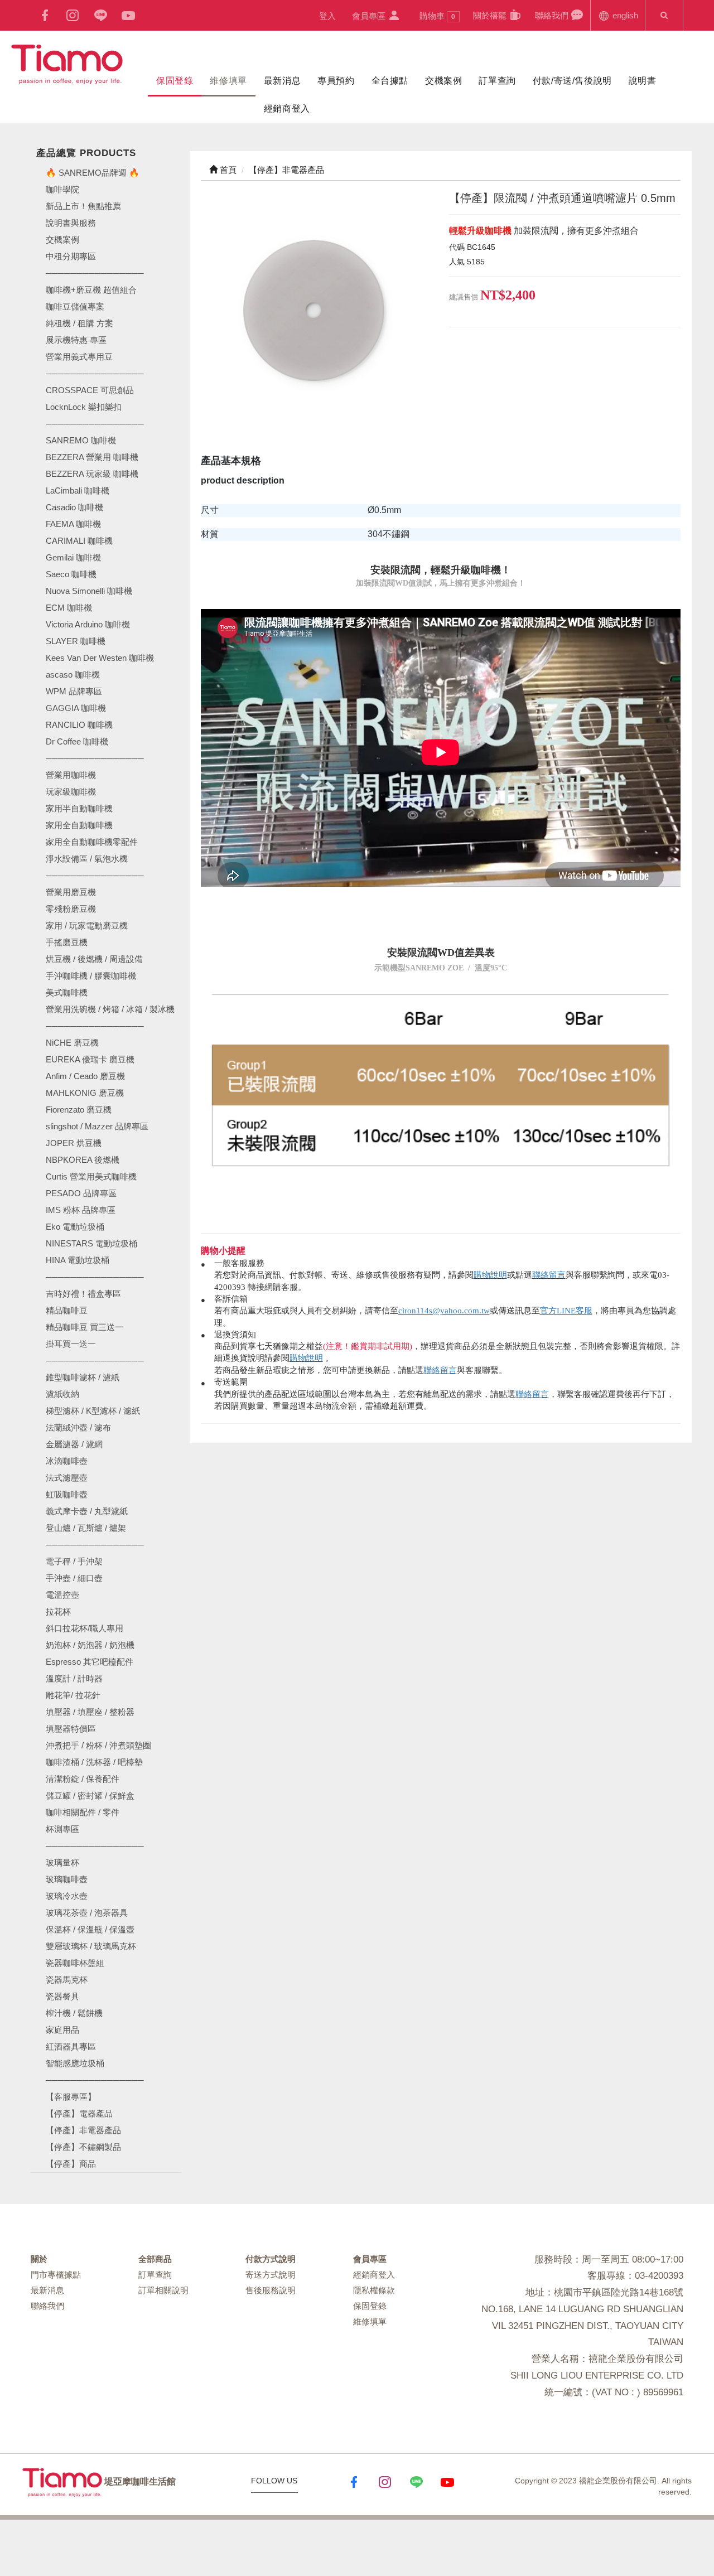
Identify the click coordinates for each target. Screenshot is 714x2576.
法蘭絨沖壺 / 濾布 (78, 1427)
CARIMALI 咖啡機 (79, 541)
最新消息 (282, 81)
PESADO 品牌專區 (81, 1193)
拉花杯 (58, 1611)
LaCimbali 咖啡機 (78, 490)
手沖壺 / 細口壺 (74, 1578)
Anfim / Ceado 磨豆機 (85, 1076)
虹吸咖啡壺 (67, 1494)
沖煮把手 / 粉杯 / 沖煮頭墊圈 (98, 1745)
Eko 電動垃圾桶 (75, 1227)
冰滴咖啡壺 (67, 1461)
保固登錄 (175, 81)
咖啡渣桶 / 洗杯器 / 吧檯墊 (94, 1762)
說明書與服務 (71, 223)
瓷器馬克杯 (67, 1980)
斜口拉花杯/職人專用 (85, 1628)
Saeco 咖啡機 (71, 574)
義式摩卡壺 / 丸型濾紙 (87, 1511)
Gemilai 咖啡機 (73, 557)
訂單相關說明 (163, 2290)
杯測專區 (62, 1829)
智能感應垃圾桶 (75, 2063)
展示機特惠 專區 (76, 340)
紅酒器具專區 (71, 2046)
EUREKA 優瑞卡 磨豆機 (90, 1059)
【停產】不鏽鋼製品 (83, 2147)
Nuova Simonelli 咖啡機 (89, 591)
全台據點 (390, 81)
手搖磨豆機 (67, 942)
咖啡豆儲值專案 (75, 306)
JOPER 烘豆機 (74, 1143)
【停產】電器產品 (79, 2113)
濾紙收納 (62, 1394)
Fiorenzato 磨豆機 (79, 1110)
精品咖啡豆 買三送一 (85, 1327)
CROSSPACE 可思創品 (90, 390)
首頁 (227, 170)
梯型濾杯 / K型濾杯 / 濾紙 (93, 1411)
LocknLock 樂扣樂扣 (84, 407)
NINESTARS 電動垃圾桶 (91, 1243)
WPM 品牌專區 (74, 691)
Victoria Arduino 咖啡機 (88, 624)
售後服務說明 (271, 2290)
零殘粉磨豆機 (71, 909)
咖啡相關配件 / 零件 (83, 1812)
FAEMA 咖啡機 (73, 524)
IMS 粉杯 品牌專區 (81, 1210)
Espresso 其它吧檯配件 (90, 1662)
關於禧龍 (491, 15)
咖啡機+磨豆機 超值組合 (91, 290)
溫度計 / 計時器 (74, 1678)
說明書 (643, 81)
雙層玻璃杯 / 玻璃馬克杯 (91, 1946)
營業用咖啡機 (71, 775)
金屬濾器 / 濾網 (74, 1444)
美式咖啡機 (67, 992)
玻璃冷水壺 (67, 1896)
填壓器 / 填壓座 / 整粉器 (90, 1712)
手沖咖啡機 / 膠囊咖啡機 (91, 976)
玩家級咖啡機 (71, 792)
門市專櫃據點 (56, 2275)
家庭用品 (62, 2030)
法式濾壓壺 (67, 1478)
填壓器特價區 (71, 1729)
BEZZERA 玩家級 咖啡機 (92, 474)
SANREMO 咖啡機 (81, 440)
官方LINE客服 (566, 1311)
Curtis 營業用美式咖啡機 (91, 1176)
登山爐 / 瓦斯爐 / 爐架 (86, 1528)
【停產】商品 (71, 2164)
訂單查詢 (497, 81)
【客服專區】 (71, 2097)
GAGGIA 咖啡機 (76, 708)
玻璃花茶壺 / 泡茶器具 (87, 1913)
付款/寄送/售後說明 (572, 81)
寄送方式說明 (271, 2275)
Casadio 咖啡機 (74, 507)
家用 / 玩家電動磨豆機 (87, 925)
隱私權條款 (374, 2290)
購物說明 (490, 1275)
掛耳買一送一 (71, 1344)
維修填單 (228, 81)
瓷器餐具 (62, 1996)
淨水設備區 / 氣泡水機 (87, 859)
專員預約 (336, 81)
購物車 (437, 16)
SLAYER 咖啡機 (76, 641)
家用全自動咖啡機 (79, 825)
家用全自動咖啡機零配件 (92, 842)
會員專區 (370, 16)
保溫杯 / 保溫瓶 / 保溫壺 (90, 1929)
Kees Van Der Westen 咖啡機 (100, 658)
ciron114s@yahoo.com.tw (444, 1311)
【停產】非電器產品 (83, 2130)
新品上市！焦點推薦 (83, 206)
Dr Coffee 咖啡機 (77, 741)
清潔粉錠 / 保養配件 (83, 1779)
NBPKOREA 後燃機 (83, 1160)
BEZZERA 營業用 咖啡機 (92, 457)
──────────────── (95, 424)
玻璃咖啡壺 (67, 1879)
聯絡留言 (549, 1275)
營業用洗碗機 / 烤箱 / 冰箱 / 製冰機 (110, 1009)
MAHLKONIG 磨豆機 (85, 1093)
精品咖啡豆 (67, 1310)
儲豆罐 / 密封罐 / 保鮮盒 (90, 1796)
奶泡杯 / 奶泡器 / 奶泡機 (90, 1645)
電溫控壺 (62, 1595)
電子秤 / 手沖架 (74, 1561)
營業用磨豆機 (71, 892)
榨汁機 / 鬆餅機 (74, 2013)
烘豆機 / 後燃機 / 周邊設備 (94, 959)
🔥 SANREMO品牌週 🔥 (93, 173)
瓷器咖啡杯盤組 (75, 1963)
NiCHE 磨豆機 (72, 1043)
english (624, 15)
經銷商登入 (287, 108)
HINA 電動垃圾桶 (78, 1260)
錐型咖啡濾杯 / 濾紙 (83, 1377)
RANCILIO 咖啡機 (79, 725)
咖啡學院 (62, 189)
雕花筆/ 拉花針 (73, 1695)
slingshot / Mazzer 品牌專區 (97, 1126)
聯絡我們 (553, 15)
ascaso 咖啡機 (73, 675)
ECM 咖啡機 (69, 608)
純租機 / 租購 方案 (79, 323)
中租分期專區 (71, 256)
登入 (327, 16)
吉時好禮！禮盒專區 (83, 1294)
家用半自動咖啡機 (79, 808)
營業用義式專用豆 (79, 357)
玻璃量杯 (62, 1862)
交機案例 (443, 81)
